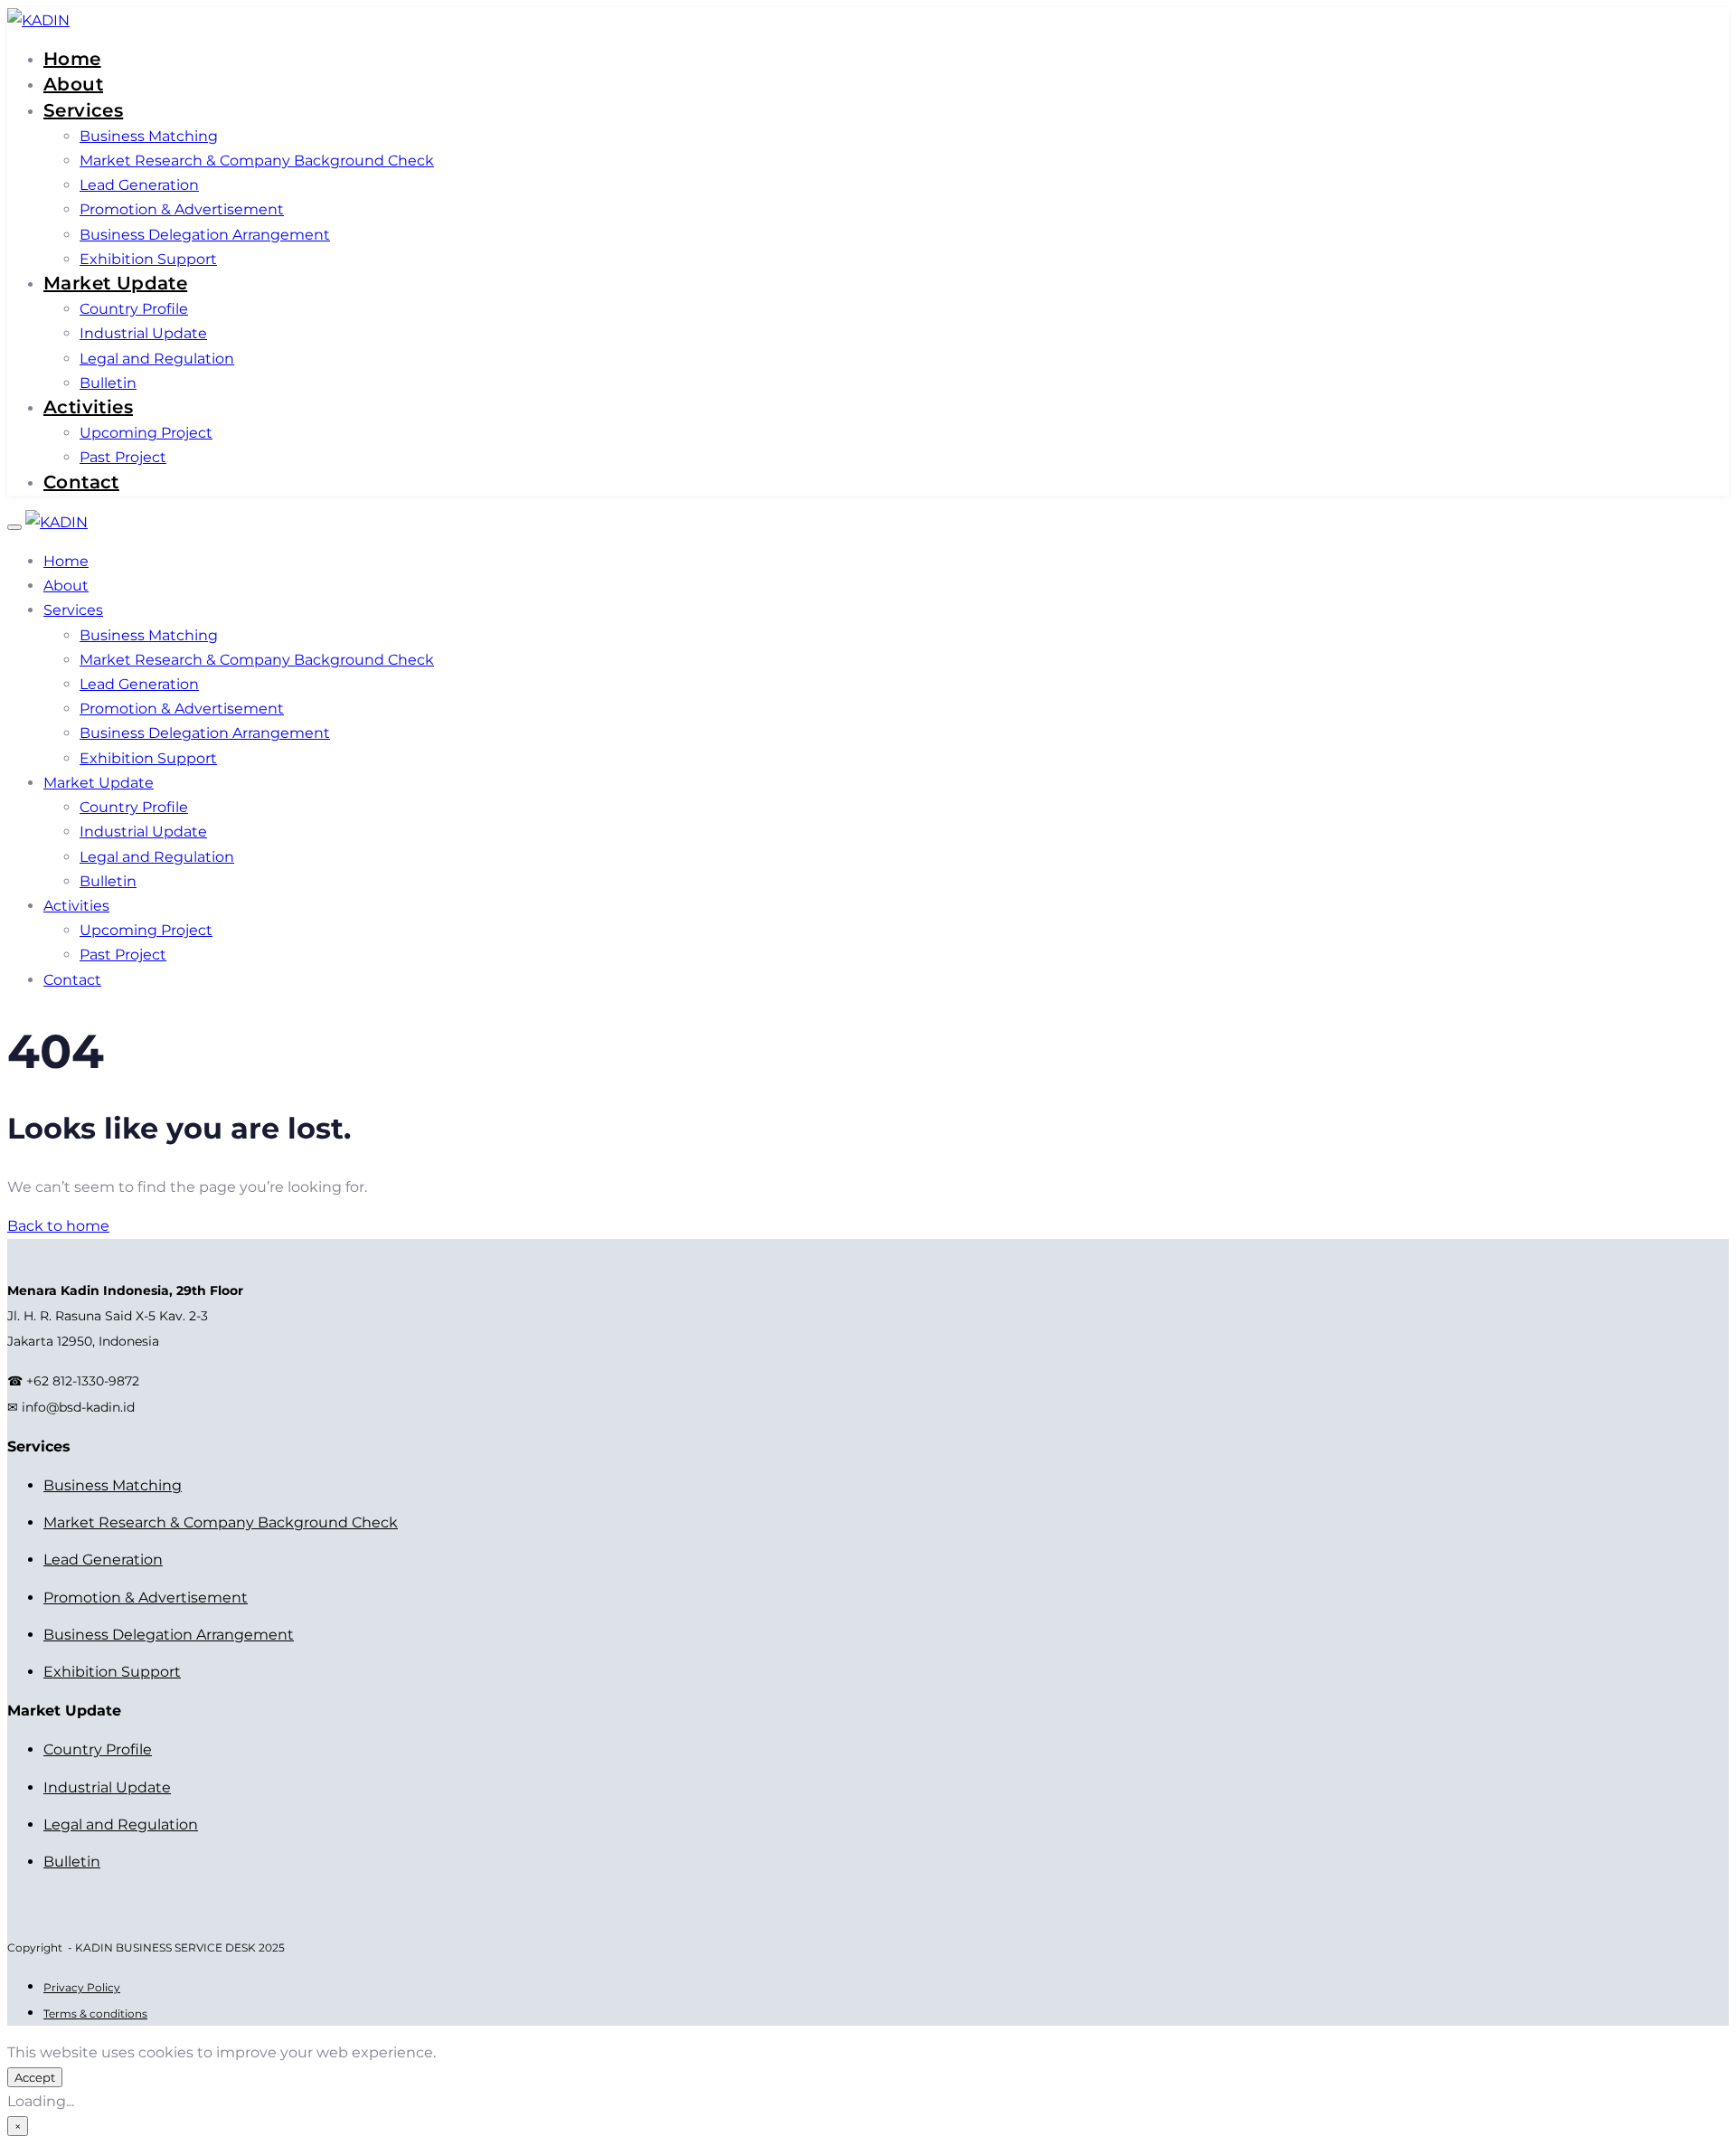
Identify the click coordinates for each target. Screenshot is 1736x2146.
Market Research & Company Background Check (257, 161)
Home (72, 59)
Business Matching (149, 136)
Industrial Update (143, 333)
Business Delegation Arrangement (205, 235)
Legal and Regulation (157, 359)
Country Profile (134, 309)
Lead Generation (139, 185)
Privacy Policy (82, 1987)
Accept (35, 2077)
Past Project (123, 457)
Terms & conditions (95, 2014)
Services (83, 110)
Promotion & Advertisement (182, 209)
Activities (88, 407)
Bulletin (108, 383)
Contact (81, 482)
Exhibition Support (148, 259)
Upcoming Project (146, 433)
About (73, 84)
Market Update (115, 283)
